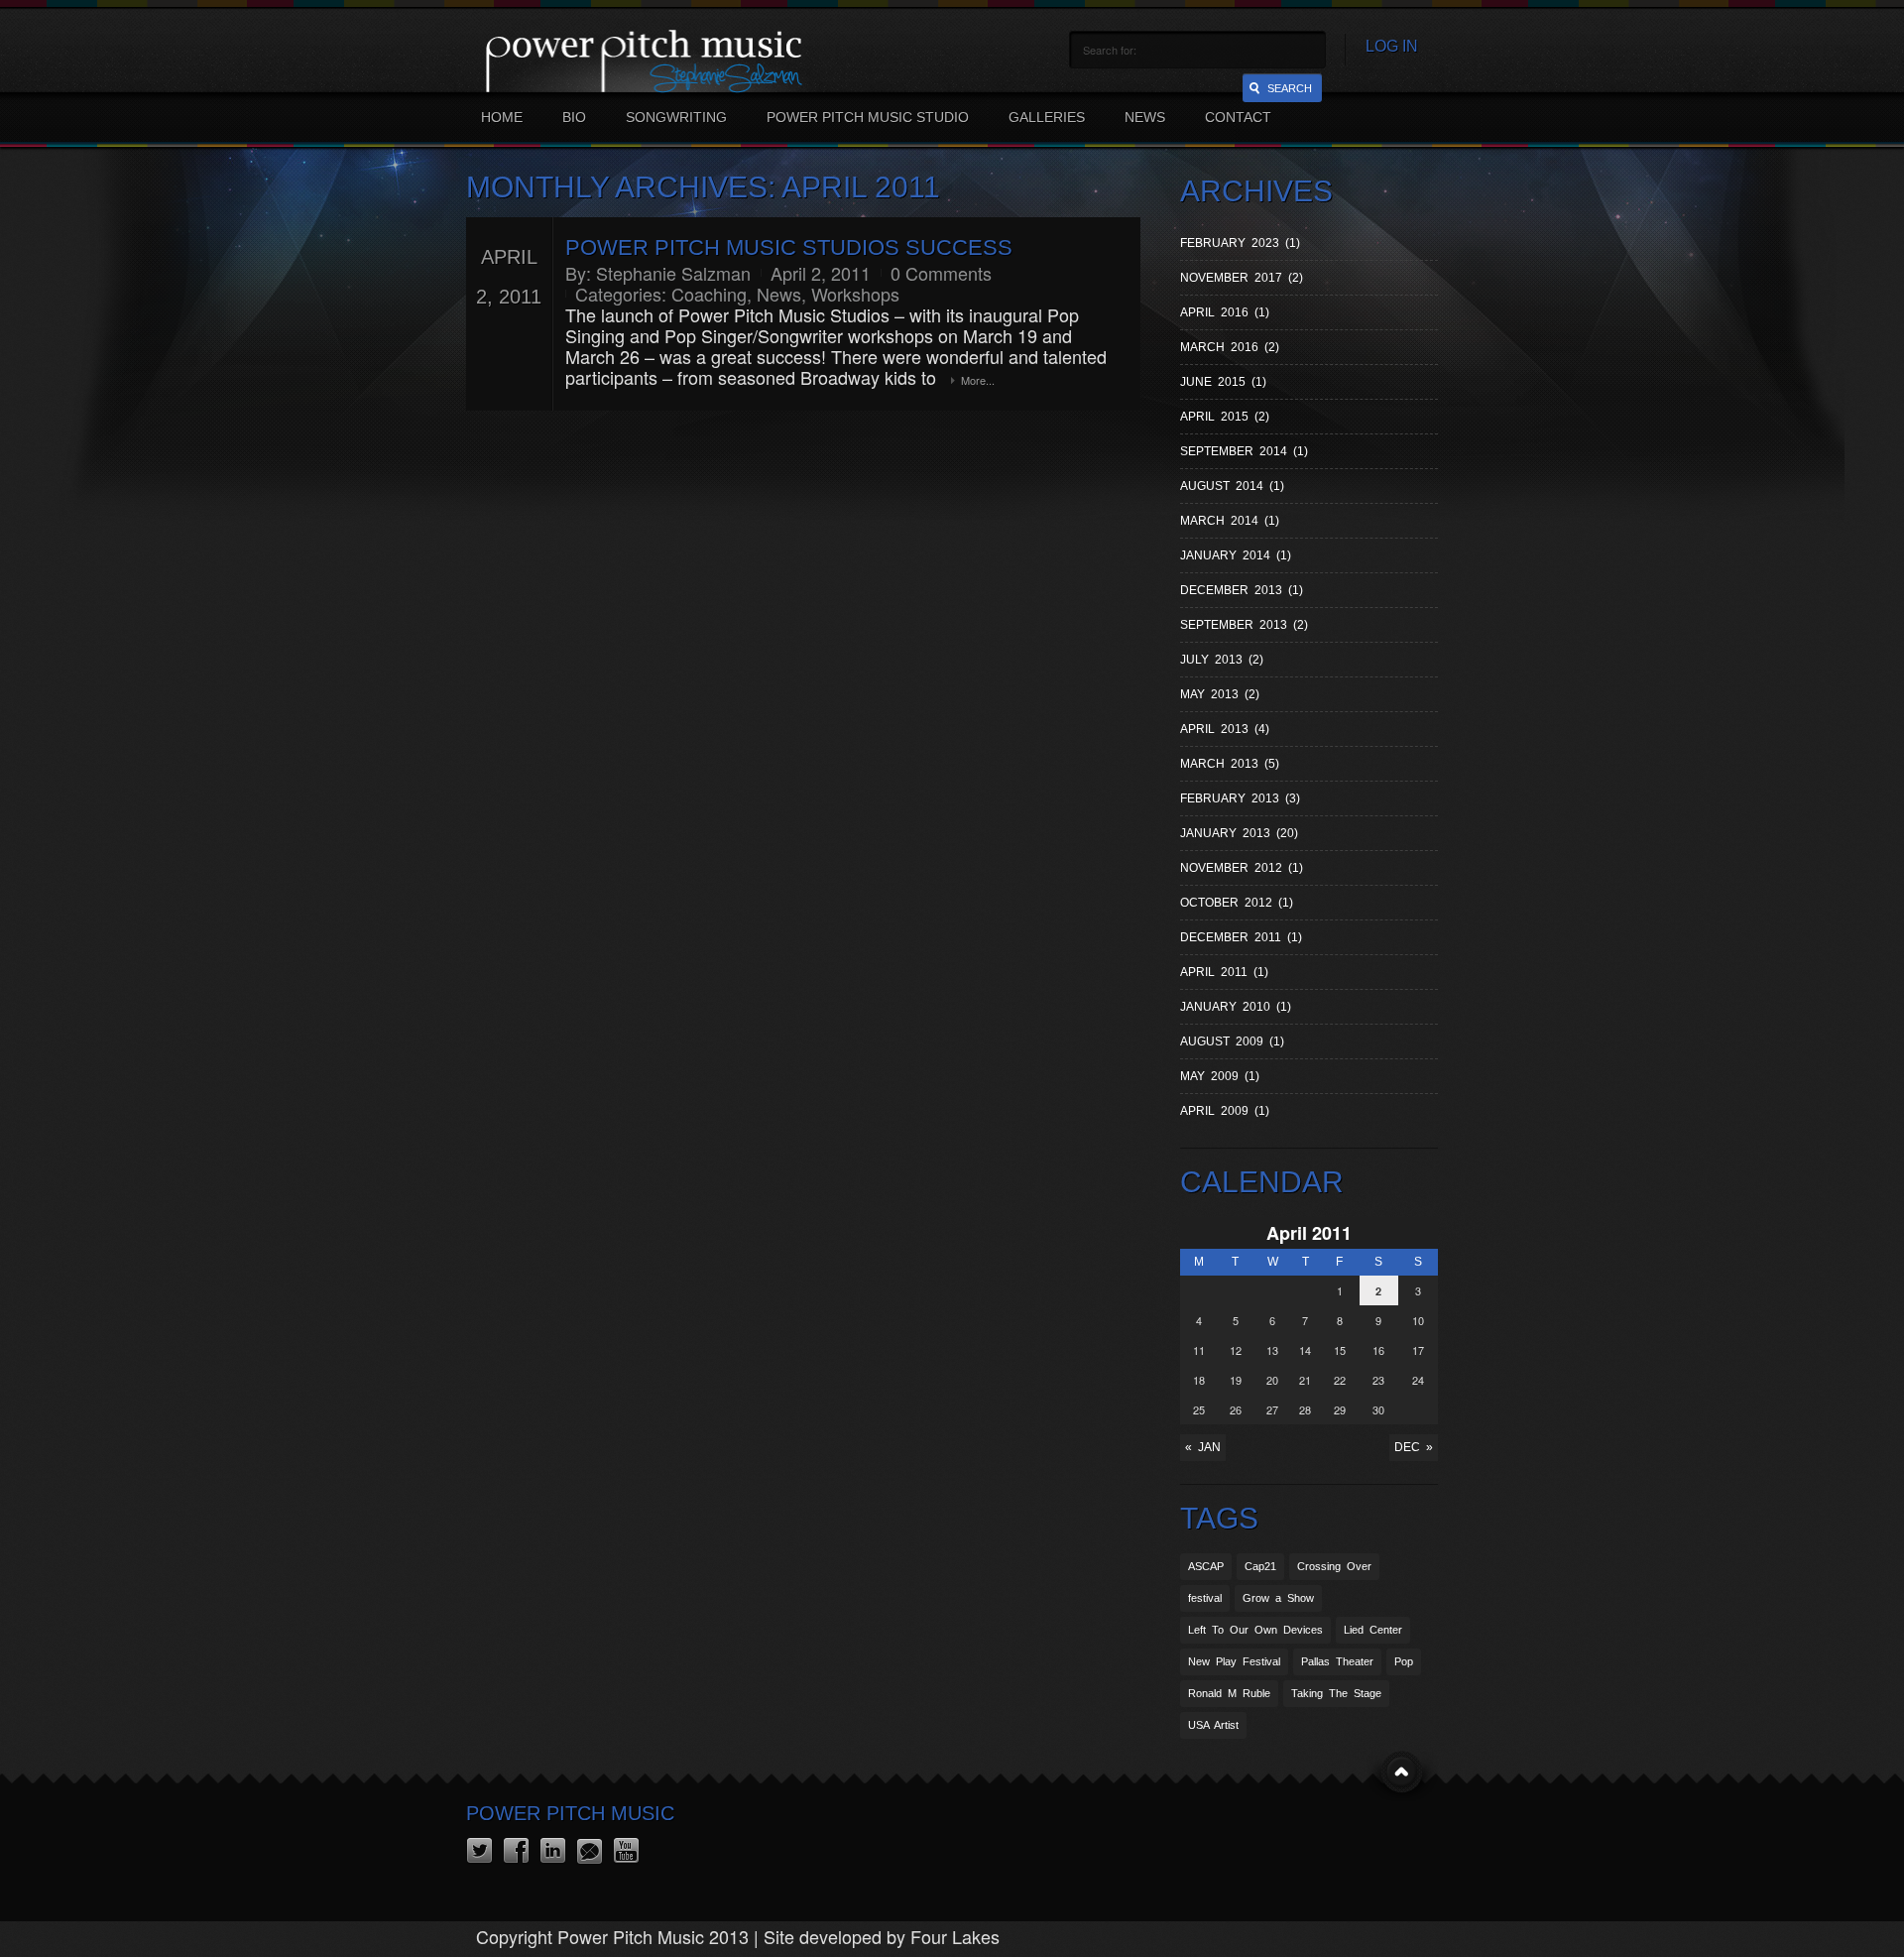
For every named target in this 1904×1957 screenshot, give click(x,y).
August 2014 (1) (1232, 486)
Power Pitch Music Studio (868, 117)
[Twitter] (479, 1851)
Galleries (1047, 117)
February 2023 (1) (1240, 243)
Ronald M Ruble (1229, 1693)
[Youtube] (626, 1851)
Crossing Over (1334, 1566)
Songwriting (676, 117)
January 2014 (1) (1236, 555)
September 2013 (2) (1244, 625)
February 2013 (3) (1240, 798)
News (1145, 117)
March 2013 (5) (1230, 764)
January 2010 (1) (1236, 1007)
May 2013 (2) (1220, 694)
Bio (574, 117)
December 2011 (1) (1241, 937)
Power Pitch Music (570, 1813)
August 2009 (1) (1232, 1041)
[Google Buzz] (590, 1851)
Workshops (855, 294)
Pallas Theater (1337, 1661)
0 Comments (941, 273)
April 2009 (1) (1225, 1111)
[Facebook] (516, 1851)
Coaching (709, 294)
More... (978, 380)
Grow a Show (1278, 1598)
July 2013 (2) (1222, 660)
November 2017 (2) (1242, 278)
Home (502, 117)
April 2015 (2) (1225, 417)
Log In (1392, 46)
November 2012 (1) (1242, 868)
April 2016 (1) (1225, 312)
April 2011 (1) (1224, 972)
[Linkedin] (553, 1851)
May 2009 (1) (1220, 1076)
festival (1205, 1598)
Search (1290, 88)
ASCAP (1206, 1566)
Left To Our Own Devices (1255, 1630)
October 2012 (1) (1237, 903)
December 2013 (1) (1242, 590)
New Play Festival (1234, 1661)
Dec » (1414, 1447)
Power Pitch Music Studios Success (789, 247)
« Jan (1203, 1447)
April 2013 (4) (1225, 729)
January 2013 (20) (1239, 833)
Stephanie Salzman (673, 273)
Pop (1404, 1661)
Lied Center (1373, 1630)
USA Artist (1213, 1725)
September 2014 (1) (1244, 451)
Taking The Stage (1336, 1693)
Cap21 (1260, 1566)
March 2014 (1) (1230, 521)
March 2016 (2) (1230, 347)
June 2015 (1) (1223, 382)
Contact (1238, 117)
